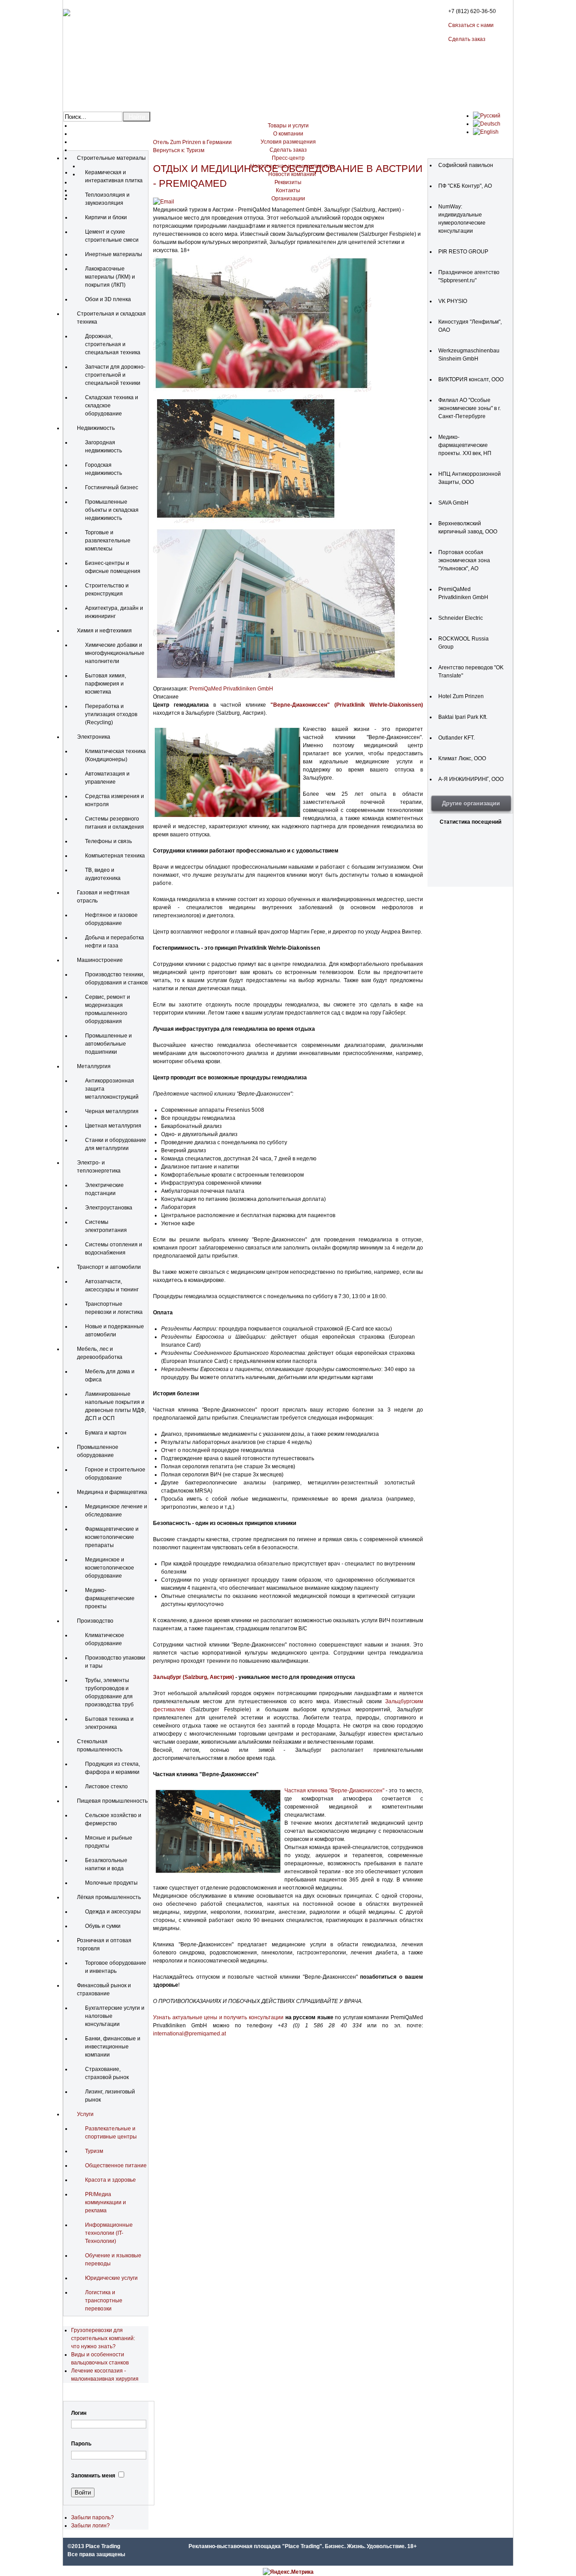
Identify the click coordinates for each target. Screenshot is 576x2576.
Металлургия (94, 1066)
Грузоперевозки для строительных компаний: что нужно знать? (103, 2338)
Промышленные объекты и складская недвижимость (112, 510)
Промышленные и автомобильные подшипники (108, 1044)
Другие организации (471, 803)
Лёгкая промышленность (109, 1897)
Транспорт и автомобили (109, 1267)
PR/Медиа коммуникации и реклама (106, 2202)
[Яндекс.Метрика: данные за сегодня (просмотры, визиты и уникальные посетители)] (288, 2572)
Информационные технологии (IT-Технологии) (109, 2233)
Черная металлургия (112, 1111)
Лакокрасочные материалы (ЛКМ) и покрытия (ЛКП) (110, 277)
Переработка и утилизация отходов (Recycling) (111, 714)
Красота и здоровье (110, 2180)
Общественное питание (116, 2165)
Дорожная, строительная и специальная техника (113, 344)
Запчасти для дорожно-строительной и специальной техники (115, 375)
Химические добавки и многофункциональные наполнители (115, 653)
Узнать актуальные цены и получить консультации (218, 2017)
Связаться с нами (471, 25)
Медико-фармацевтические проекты (110, 1598)
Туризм (94, 2151)
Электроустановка (109, 1208)
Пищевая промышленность (112, 1801)
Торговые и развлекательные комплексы (108, 541)
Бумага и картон (106, 1433)
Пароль (81, 2444)
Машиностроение (100, 960)
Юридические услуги (111, 2278)
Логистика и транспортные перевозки (104, 2301)
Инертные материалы (114, 254)
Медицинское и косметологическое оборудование (110, 1568)
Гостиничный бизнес (112, 487)
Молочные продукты (111, 1883)
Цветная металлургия (113, 1126)
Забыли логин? (90, 2526)
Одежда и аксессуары (113, 1912)
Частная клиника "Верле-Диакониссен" (334, 1791)
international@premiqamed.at (189, 2034)
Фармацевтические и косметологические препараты (112, 1537)
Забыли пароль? (92, 2517)
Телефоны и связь (108, 841)
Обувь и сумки (103, 1926)
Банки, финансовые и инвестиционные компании (113, 2047)
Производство (95, 1621)
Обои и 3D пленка (108, 299)
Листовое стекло (106, 1787)
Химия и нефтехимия (104, 631)
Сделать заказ (467, 39)
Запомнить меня (93, 2476)
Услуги (85, 2114)
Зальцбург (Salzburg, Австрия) (193, 1677)
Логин (79, 2413)
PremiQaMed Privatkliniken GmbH (231, 689)
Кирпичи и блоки (106, 217)
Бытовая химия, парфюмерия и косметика (106, 684)
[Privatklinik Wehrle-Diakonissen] (262, 390)
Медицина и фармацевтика (112, 1492)
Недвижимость (96, 428)
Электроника (94, 737)
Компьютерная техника (115, 856)
